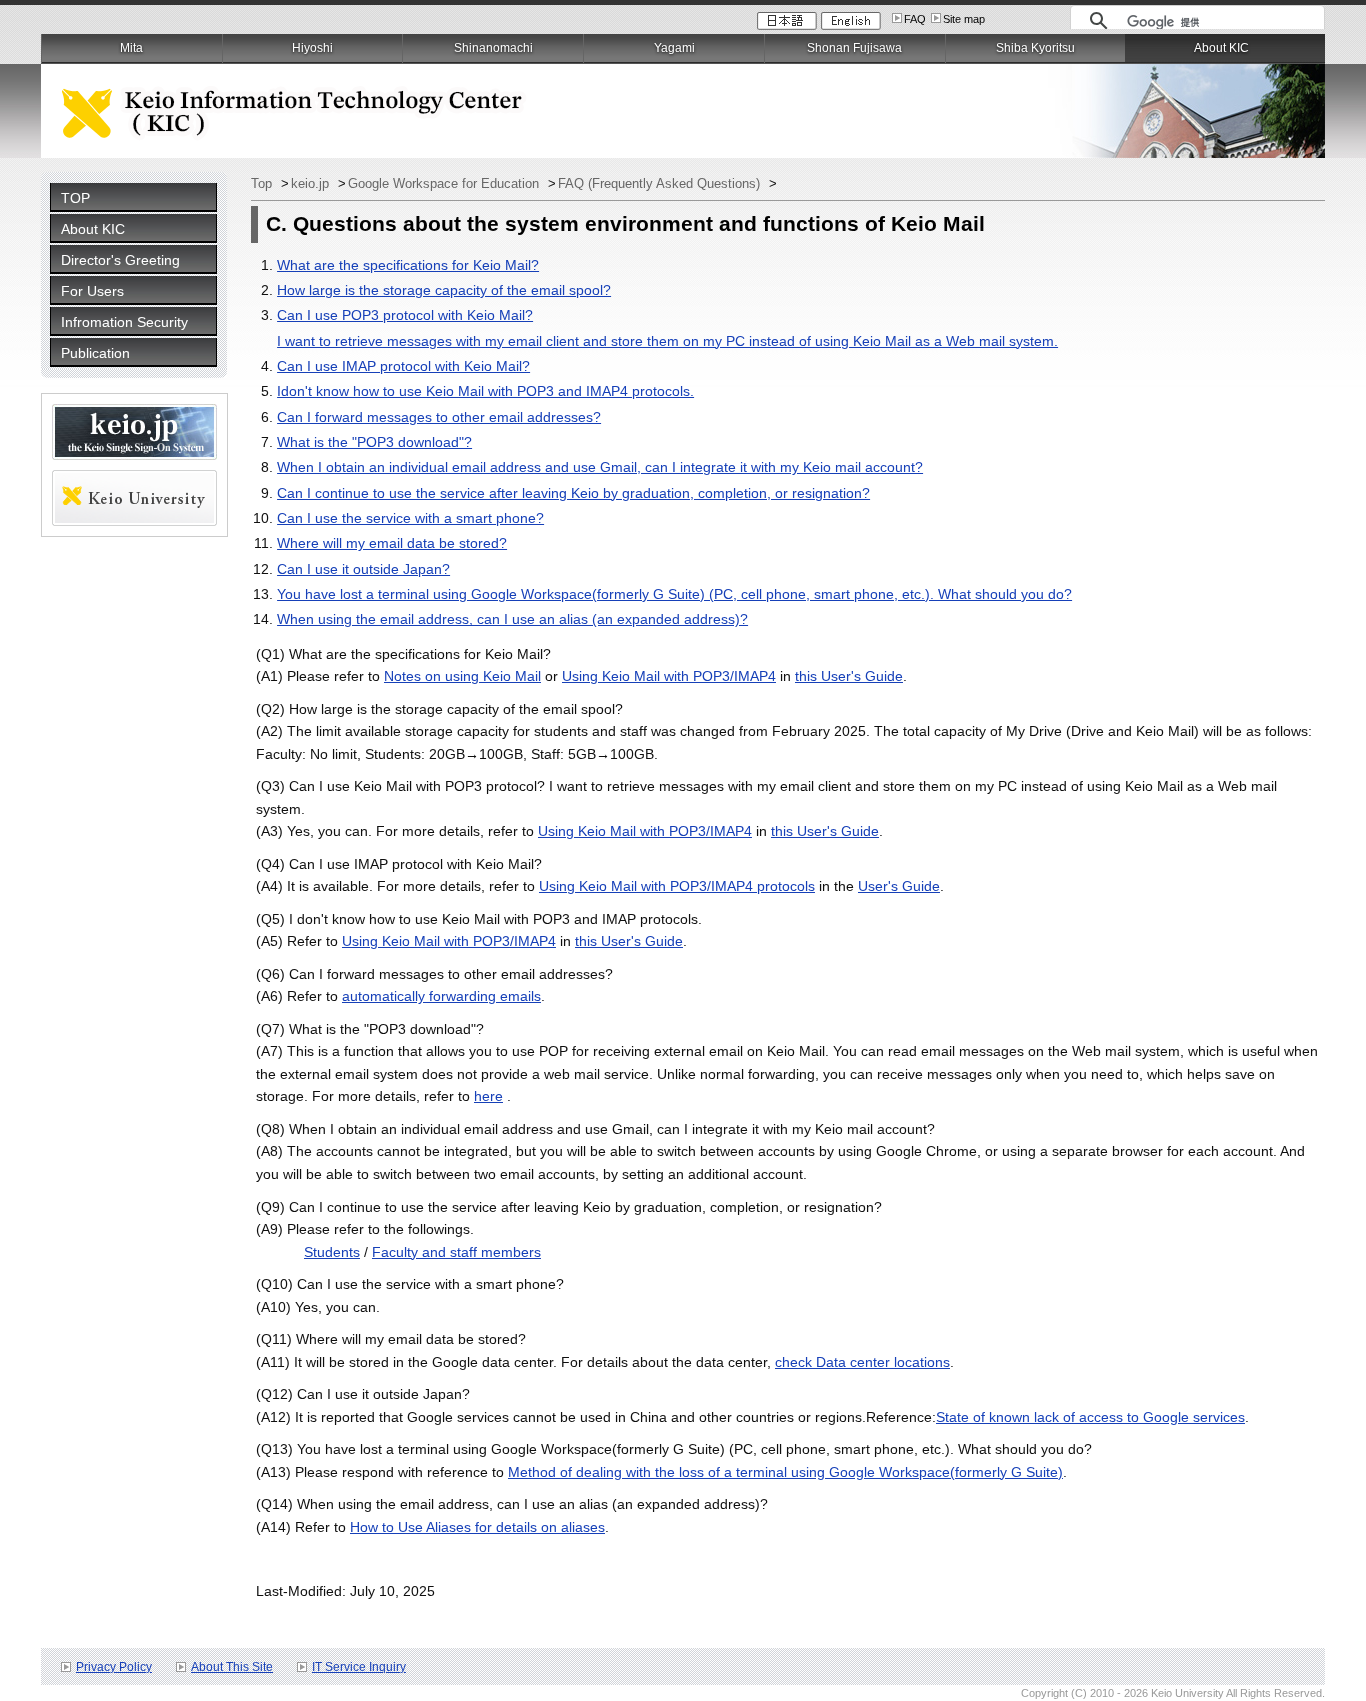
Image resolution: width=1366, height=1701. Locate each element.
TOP (75, 198)
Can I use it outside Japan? (363, 569)
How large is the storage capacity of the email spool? (444, 290)
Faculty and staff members (456, 1252)
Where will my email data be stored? (392, 543)
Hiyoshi (312, 48)
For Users (92, 291)
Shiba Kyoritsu (1035, 48)
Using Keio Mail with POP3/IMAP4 (669, 676)
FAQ (915, 19)
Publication (95, 353)
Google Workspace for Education (445, 183)
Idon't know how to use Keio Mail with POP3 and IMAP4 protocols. (485, 391)
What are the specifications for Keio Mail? (408, 265)
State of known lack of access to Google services (1090, 1417)
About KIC (93, 229)
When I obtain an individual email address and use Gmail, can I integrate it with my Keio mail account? (600, 467)
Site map (964, 19)
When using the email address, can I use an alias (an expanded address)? (512, 619)
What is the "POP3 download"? (374, 442)
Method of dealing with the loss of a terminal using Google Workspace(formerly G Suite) (785, 1472)
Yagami (674, 48)
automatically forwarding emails (441, 996)
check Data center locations (862, 1362)
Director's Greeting (120, 260)
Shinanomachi (493, 48)
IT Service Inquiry (359, 1667)
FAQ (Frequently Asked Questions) (661, 183)
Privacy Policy (114, 1667)
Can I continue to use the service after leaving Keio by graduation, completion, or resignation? (573, 493)
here (488, 1096)
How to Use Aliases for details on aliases (477, 1527)
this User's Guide (849, 676)
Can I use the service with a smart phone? (410, 518)
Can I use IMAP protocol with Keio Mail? (403, 366)
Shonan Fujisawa (854, 48)
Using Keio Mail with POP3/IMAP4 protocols (677, 886)
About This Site (232, 1667)
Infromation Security (124, 322)
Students (332, 1252)
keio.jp (312, 183)
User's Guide (899, 886)
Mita (131, 48)
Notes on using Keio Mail (462, 676)
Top (263, 183)
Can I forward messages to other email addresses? (439, 417)
